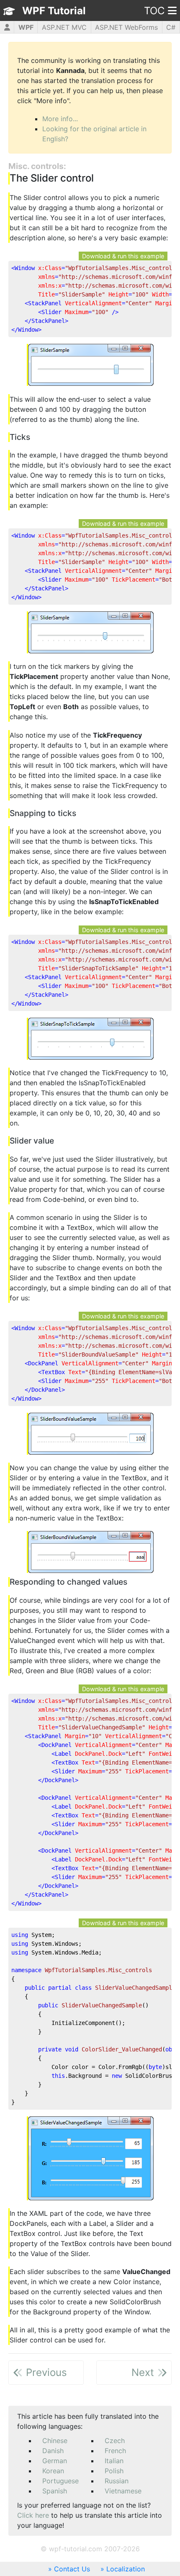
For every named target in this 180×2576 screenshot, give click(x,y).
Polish (114, 2471)
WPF (26, 27)
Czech (115, 2441)
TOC (154, 11)
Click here (33, 2515)
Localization (126, 2569)
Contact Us (72, 2569)
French (115, 2451)
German (55, 2461)
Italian (114, 2461)
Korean (53, 2471)
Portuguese (60, 2481)
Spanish (55, 2491)
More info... (60, 119)
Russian (117, 2481)
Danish (53, 2451)
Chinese (55, 2441)
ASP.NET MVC (64, 27)
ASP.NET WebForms (126, 27)
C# (171, 27)
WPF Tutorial (54, 11)
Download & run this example (123, 256)
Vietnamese (123, 2491)
